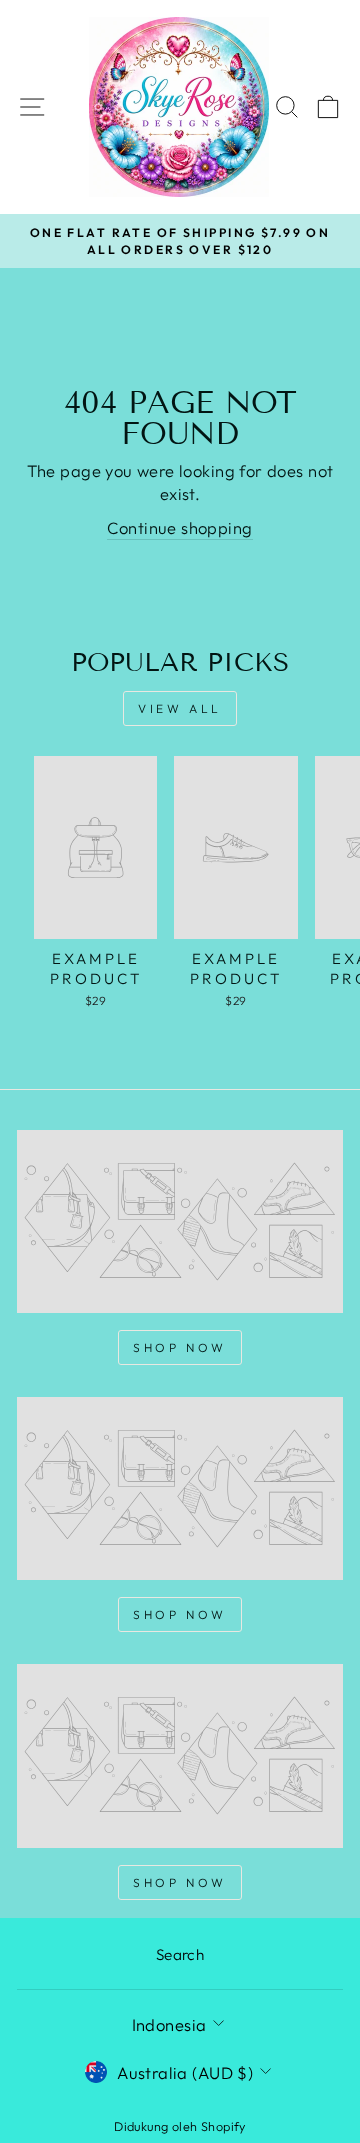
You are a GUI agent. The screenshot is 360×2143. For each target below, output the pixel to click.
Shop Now (180, 1347)
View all (180, 708)
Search (180, 1954)
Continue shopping (179, 527)
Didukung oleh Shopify (180, 2126)
